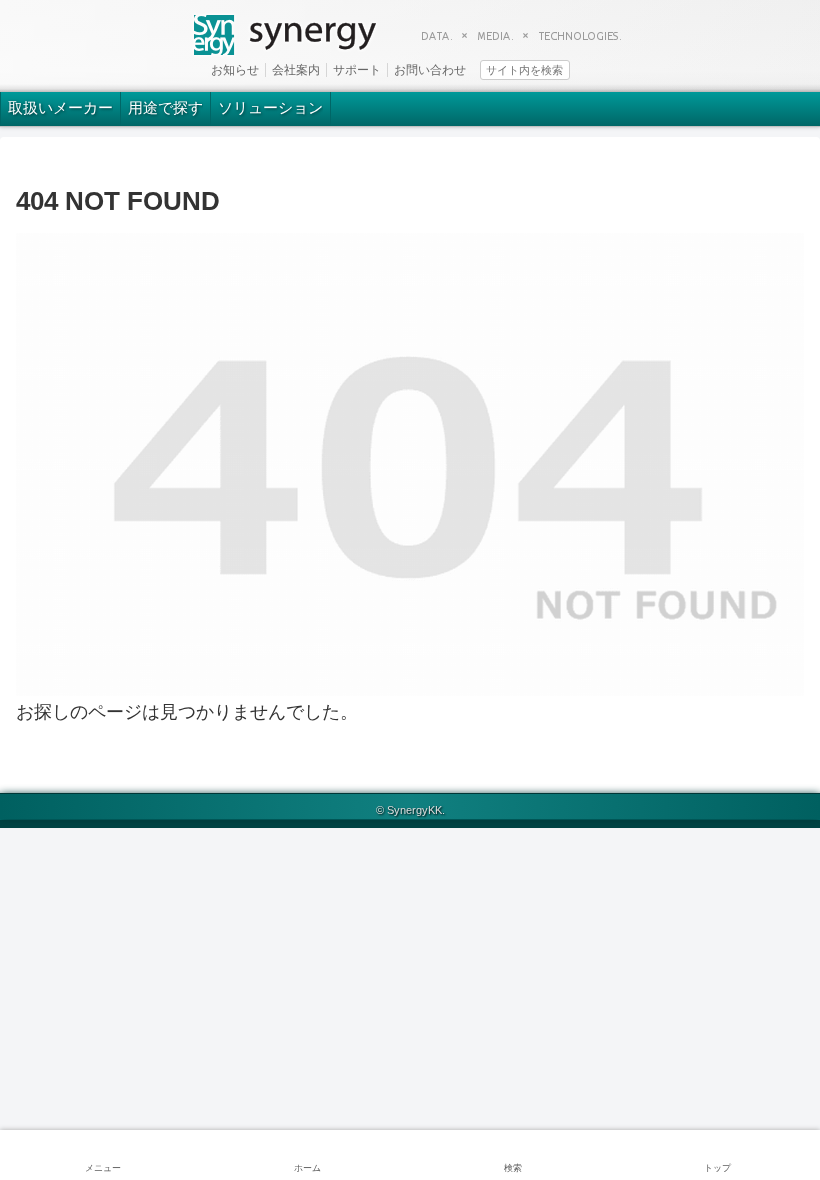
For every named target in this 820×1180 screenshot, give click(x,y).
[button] (603, 68)
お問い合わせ (430, 70)
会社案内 (296, 70)
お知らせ (235, 70)
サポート (357, 70)
